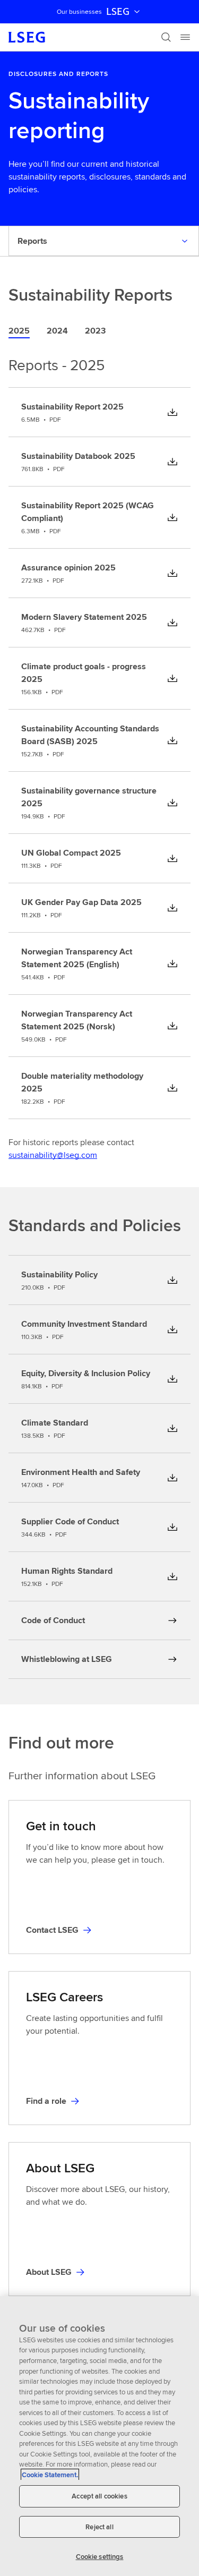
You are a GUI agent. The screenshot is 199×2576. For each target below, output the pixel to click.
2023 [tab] (95, 331)
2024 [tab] (57, 331)
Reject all (99, 2527)
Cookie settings (100, 2557)
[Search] (166, 37)
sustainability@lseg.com (53, 1155)
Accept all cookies (99, 2496)
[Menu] (185, 37)
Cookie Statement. (50, 2475)
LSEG (118, 12)
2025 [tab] (19, 331)
